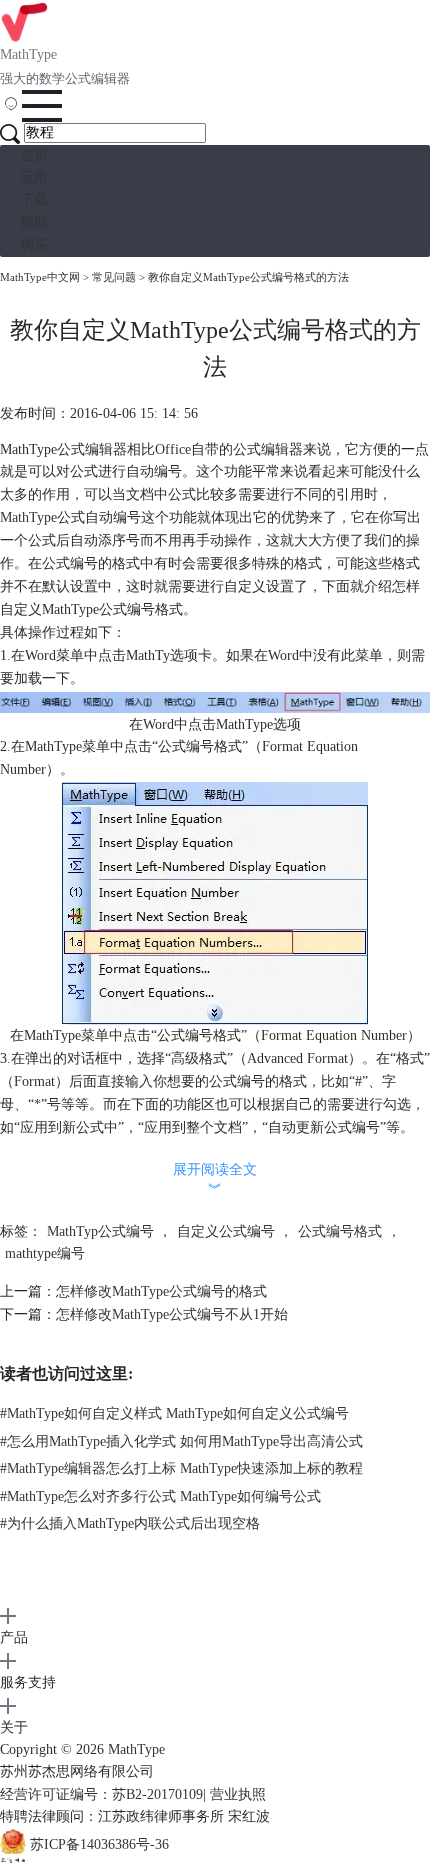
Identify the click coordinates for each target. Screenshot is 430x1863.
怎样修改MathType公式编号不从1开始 (172, 1314)
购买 (34, 244)
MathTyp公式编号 (100, 1231)
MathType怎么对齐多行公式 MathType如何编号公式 (160, 1496)
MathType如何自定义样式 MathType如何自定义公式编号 (174, 1413)
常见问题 (114, 277)
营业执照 (238, 1794)
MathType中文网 (40, 277)
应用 (34, 177)
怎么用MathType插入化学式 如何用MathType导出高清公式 (181, 1441)
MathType (28, 517)
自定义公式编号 (226, 1231)
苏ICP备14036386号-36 (99, 1844)
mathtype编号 (45, 1253)
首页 (34, 155)
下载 (34, 199)
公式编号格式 (340, 1231)
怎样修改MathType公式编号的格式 (161, 1291)
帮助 (34, 222)
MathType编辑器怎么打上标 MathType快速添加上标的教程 (181, 1468)
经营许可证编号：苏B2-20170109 (101, 1794)
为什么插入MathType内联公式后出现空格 (130, 1523)
